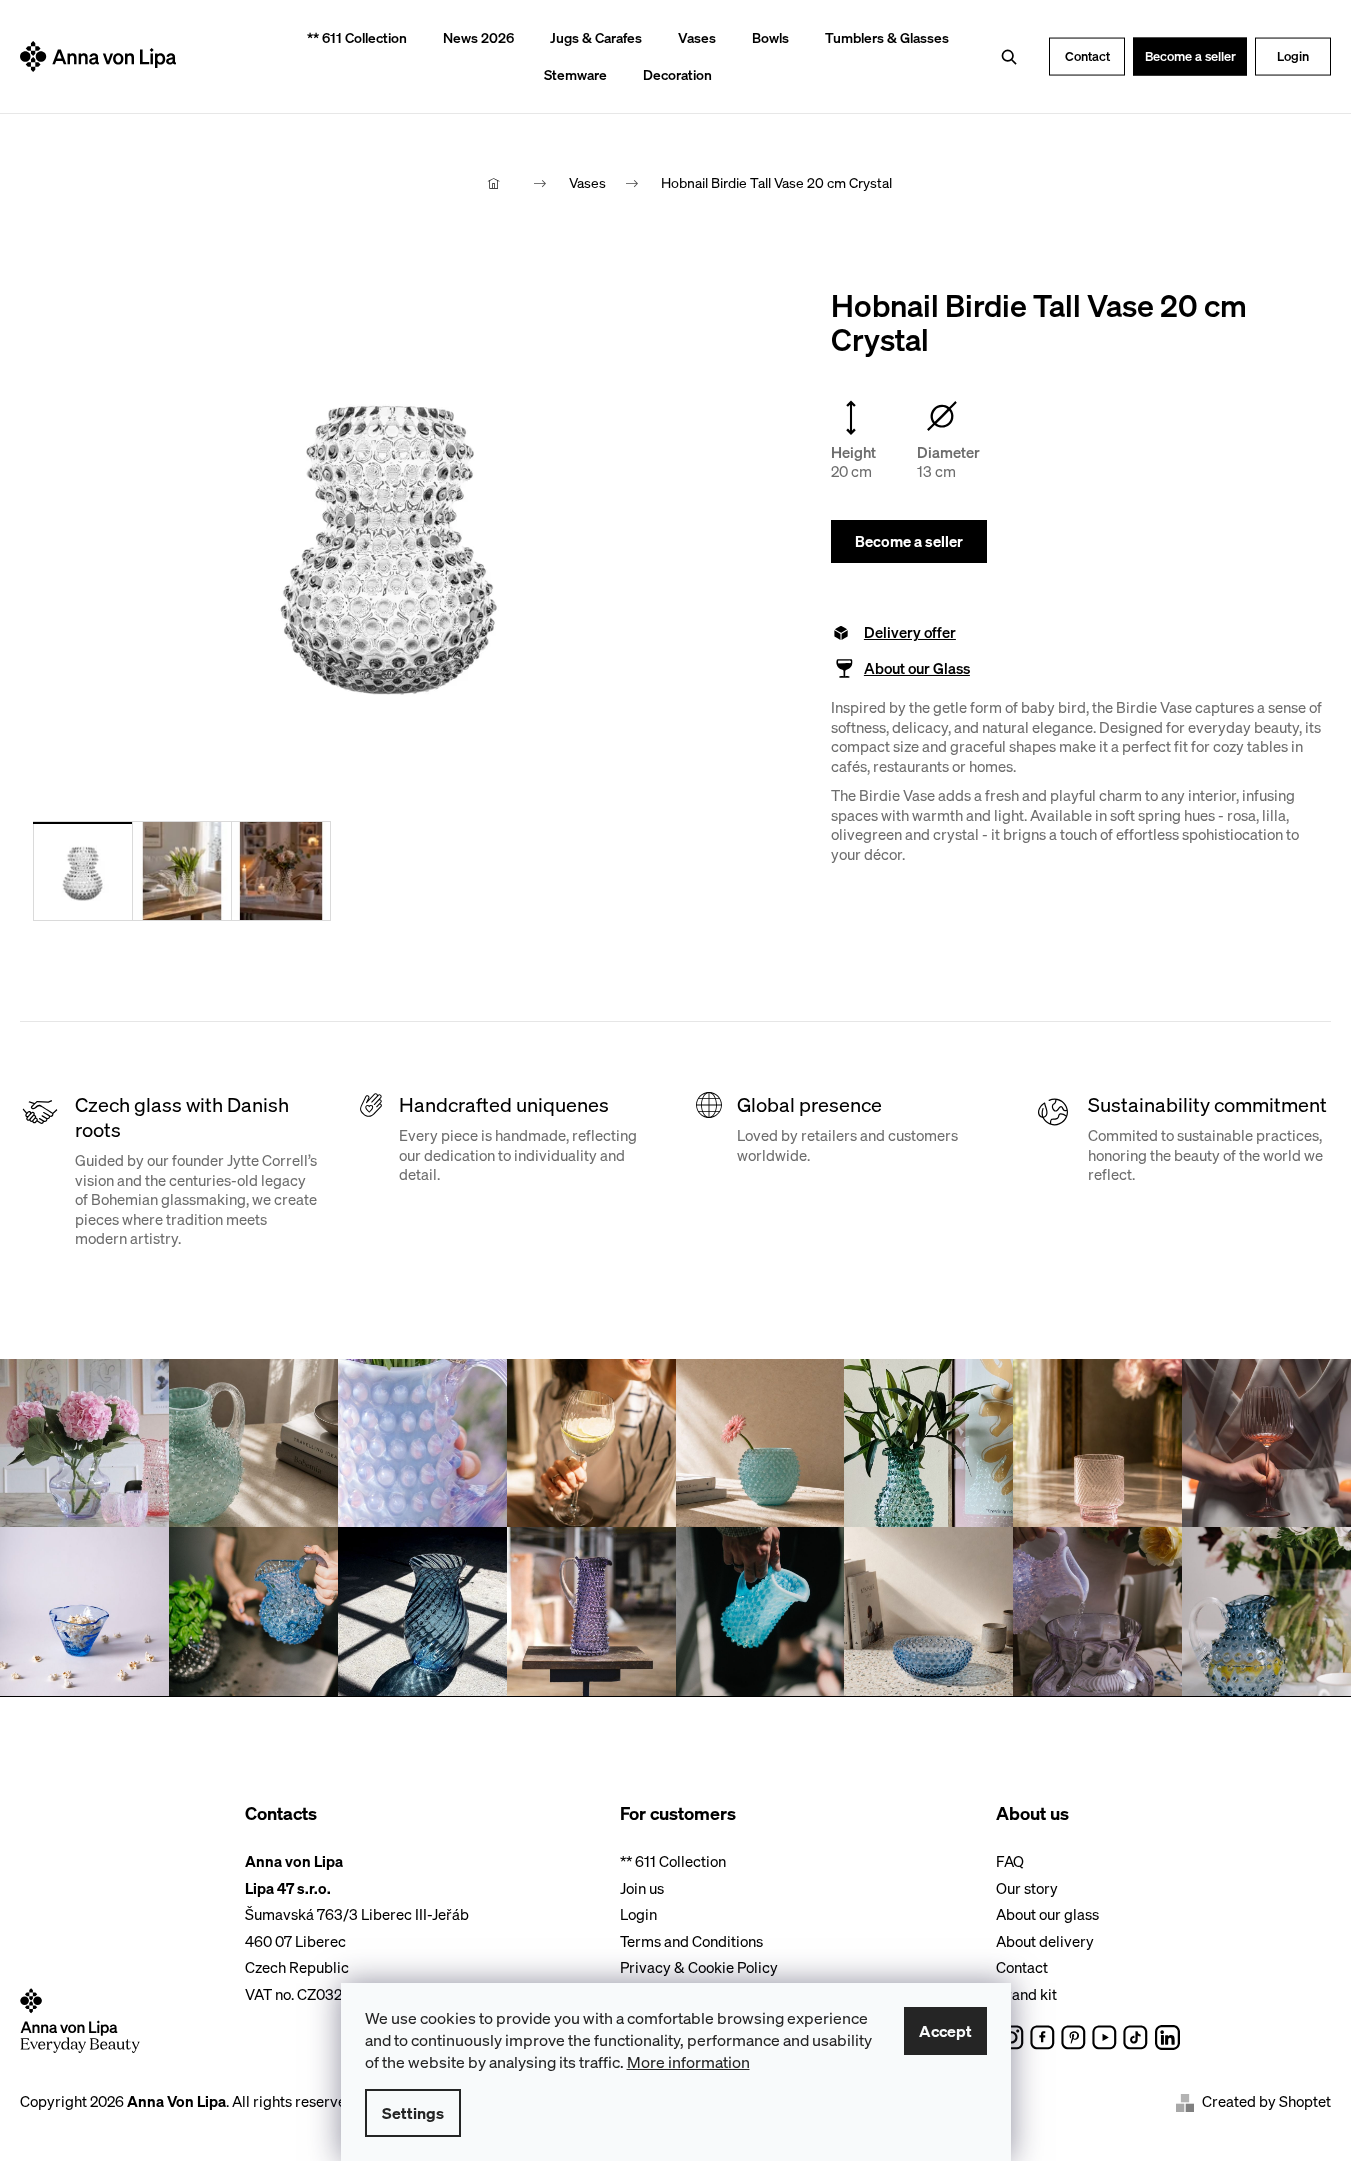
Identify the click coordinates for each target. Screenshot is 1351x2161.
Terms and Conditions (691, 1941)
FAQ (1010, 1861)
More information (688, 2062)
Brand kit (1026, 1994)
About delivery (1045, 1941)
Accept (945, 2031)
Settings (413, 2113)
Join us (642, 1888)
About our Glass (917, 668)
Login (1293, 55)
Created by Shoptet (1266, 2101)
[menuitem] (350, 38)
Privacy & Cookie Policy (699, 1967)
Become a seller (1190, 55)
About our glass (1047, 1914)
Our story (1027, 1888)
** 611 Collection (673, 1861)
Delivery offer (910, 632)
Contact (1087, 55)
